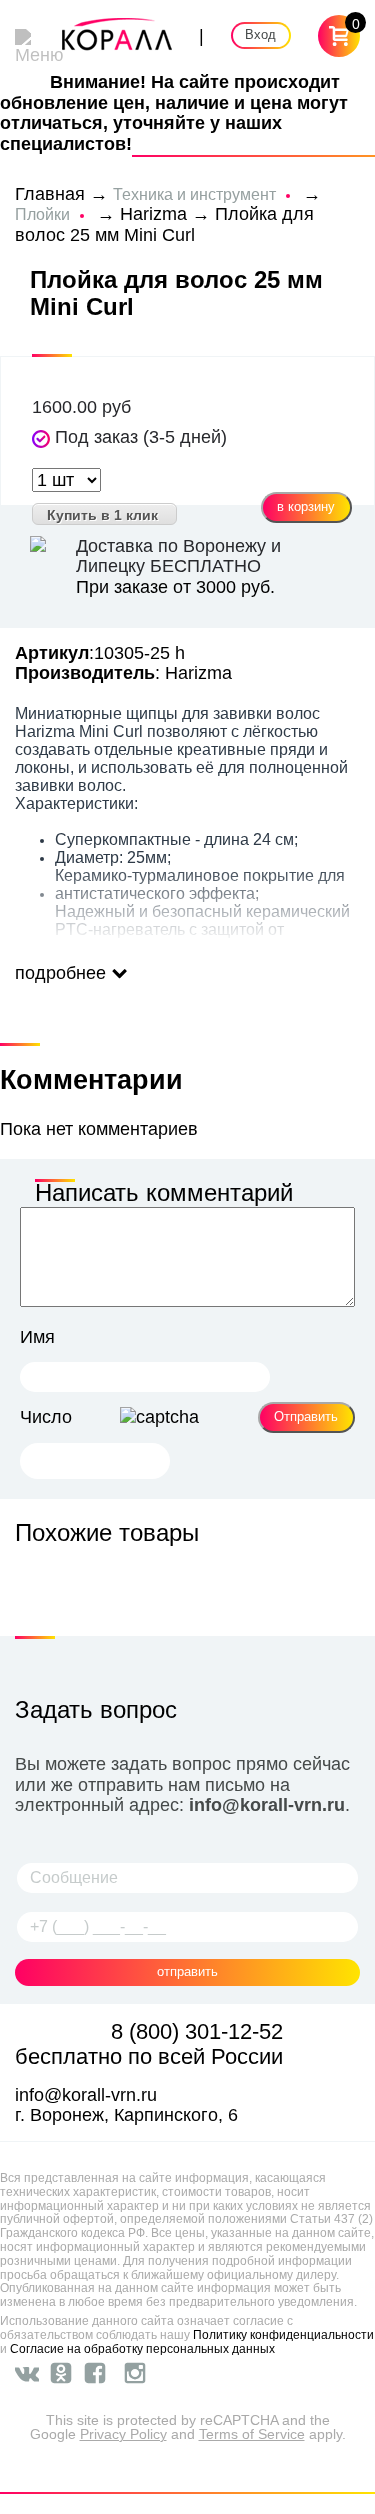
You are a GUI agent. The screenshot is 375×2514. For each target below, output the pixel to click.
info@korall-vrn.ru (267, 1805)
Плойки (42, 214)
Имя (37, 1337)
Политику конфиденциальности (283, 2335)
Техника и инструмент (194, 194)
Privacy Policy (123, 2434)
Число (46, 1417)
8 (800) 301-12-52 (197, 2031)
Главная (50, 194)
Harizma (153, 214)
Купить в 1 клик (102, 515)
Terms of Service (252, 2434)
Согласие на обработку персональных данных (142, 2349)
